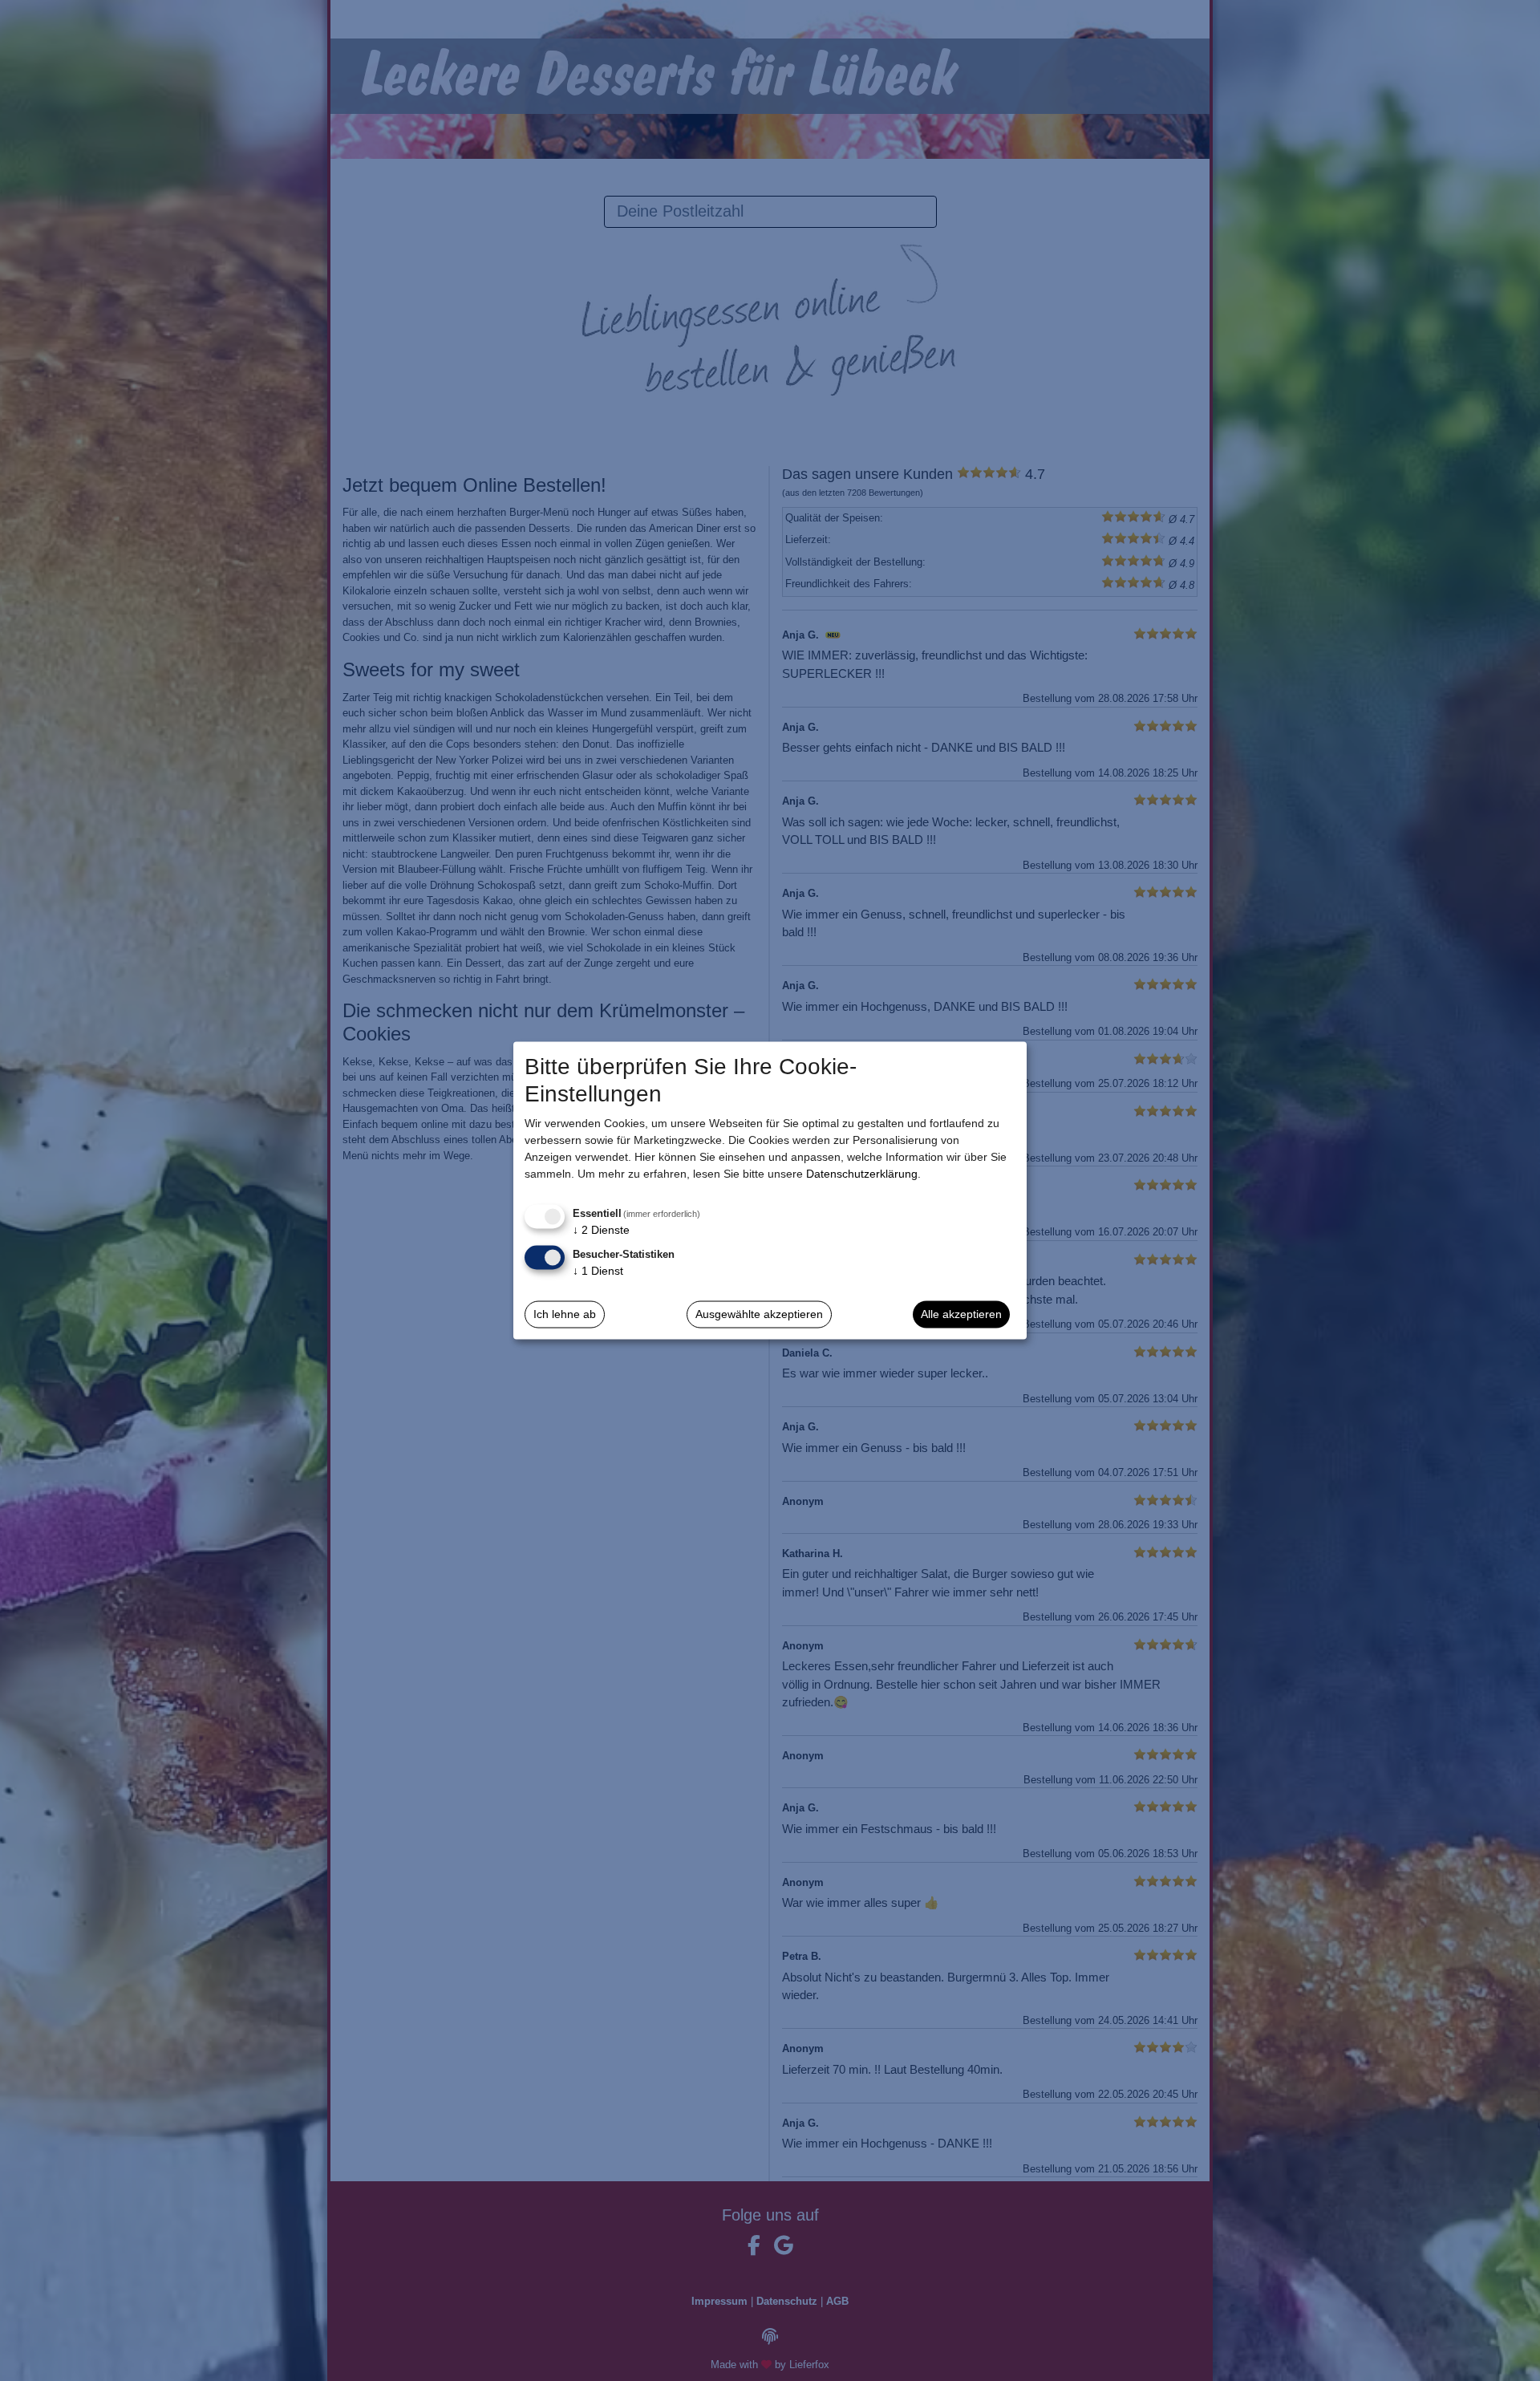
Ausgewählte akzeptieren (759, 1314)
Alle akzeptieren (961, 1314)
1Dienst (598, 1270)
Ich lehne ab (565, 1314)
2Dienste (601, 1230)
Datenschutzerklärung (862, 1174)
